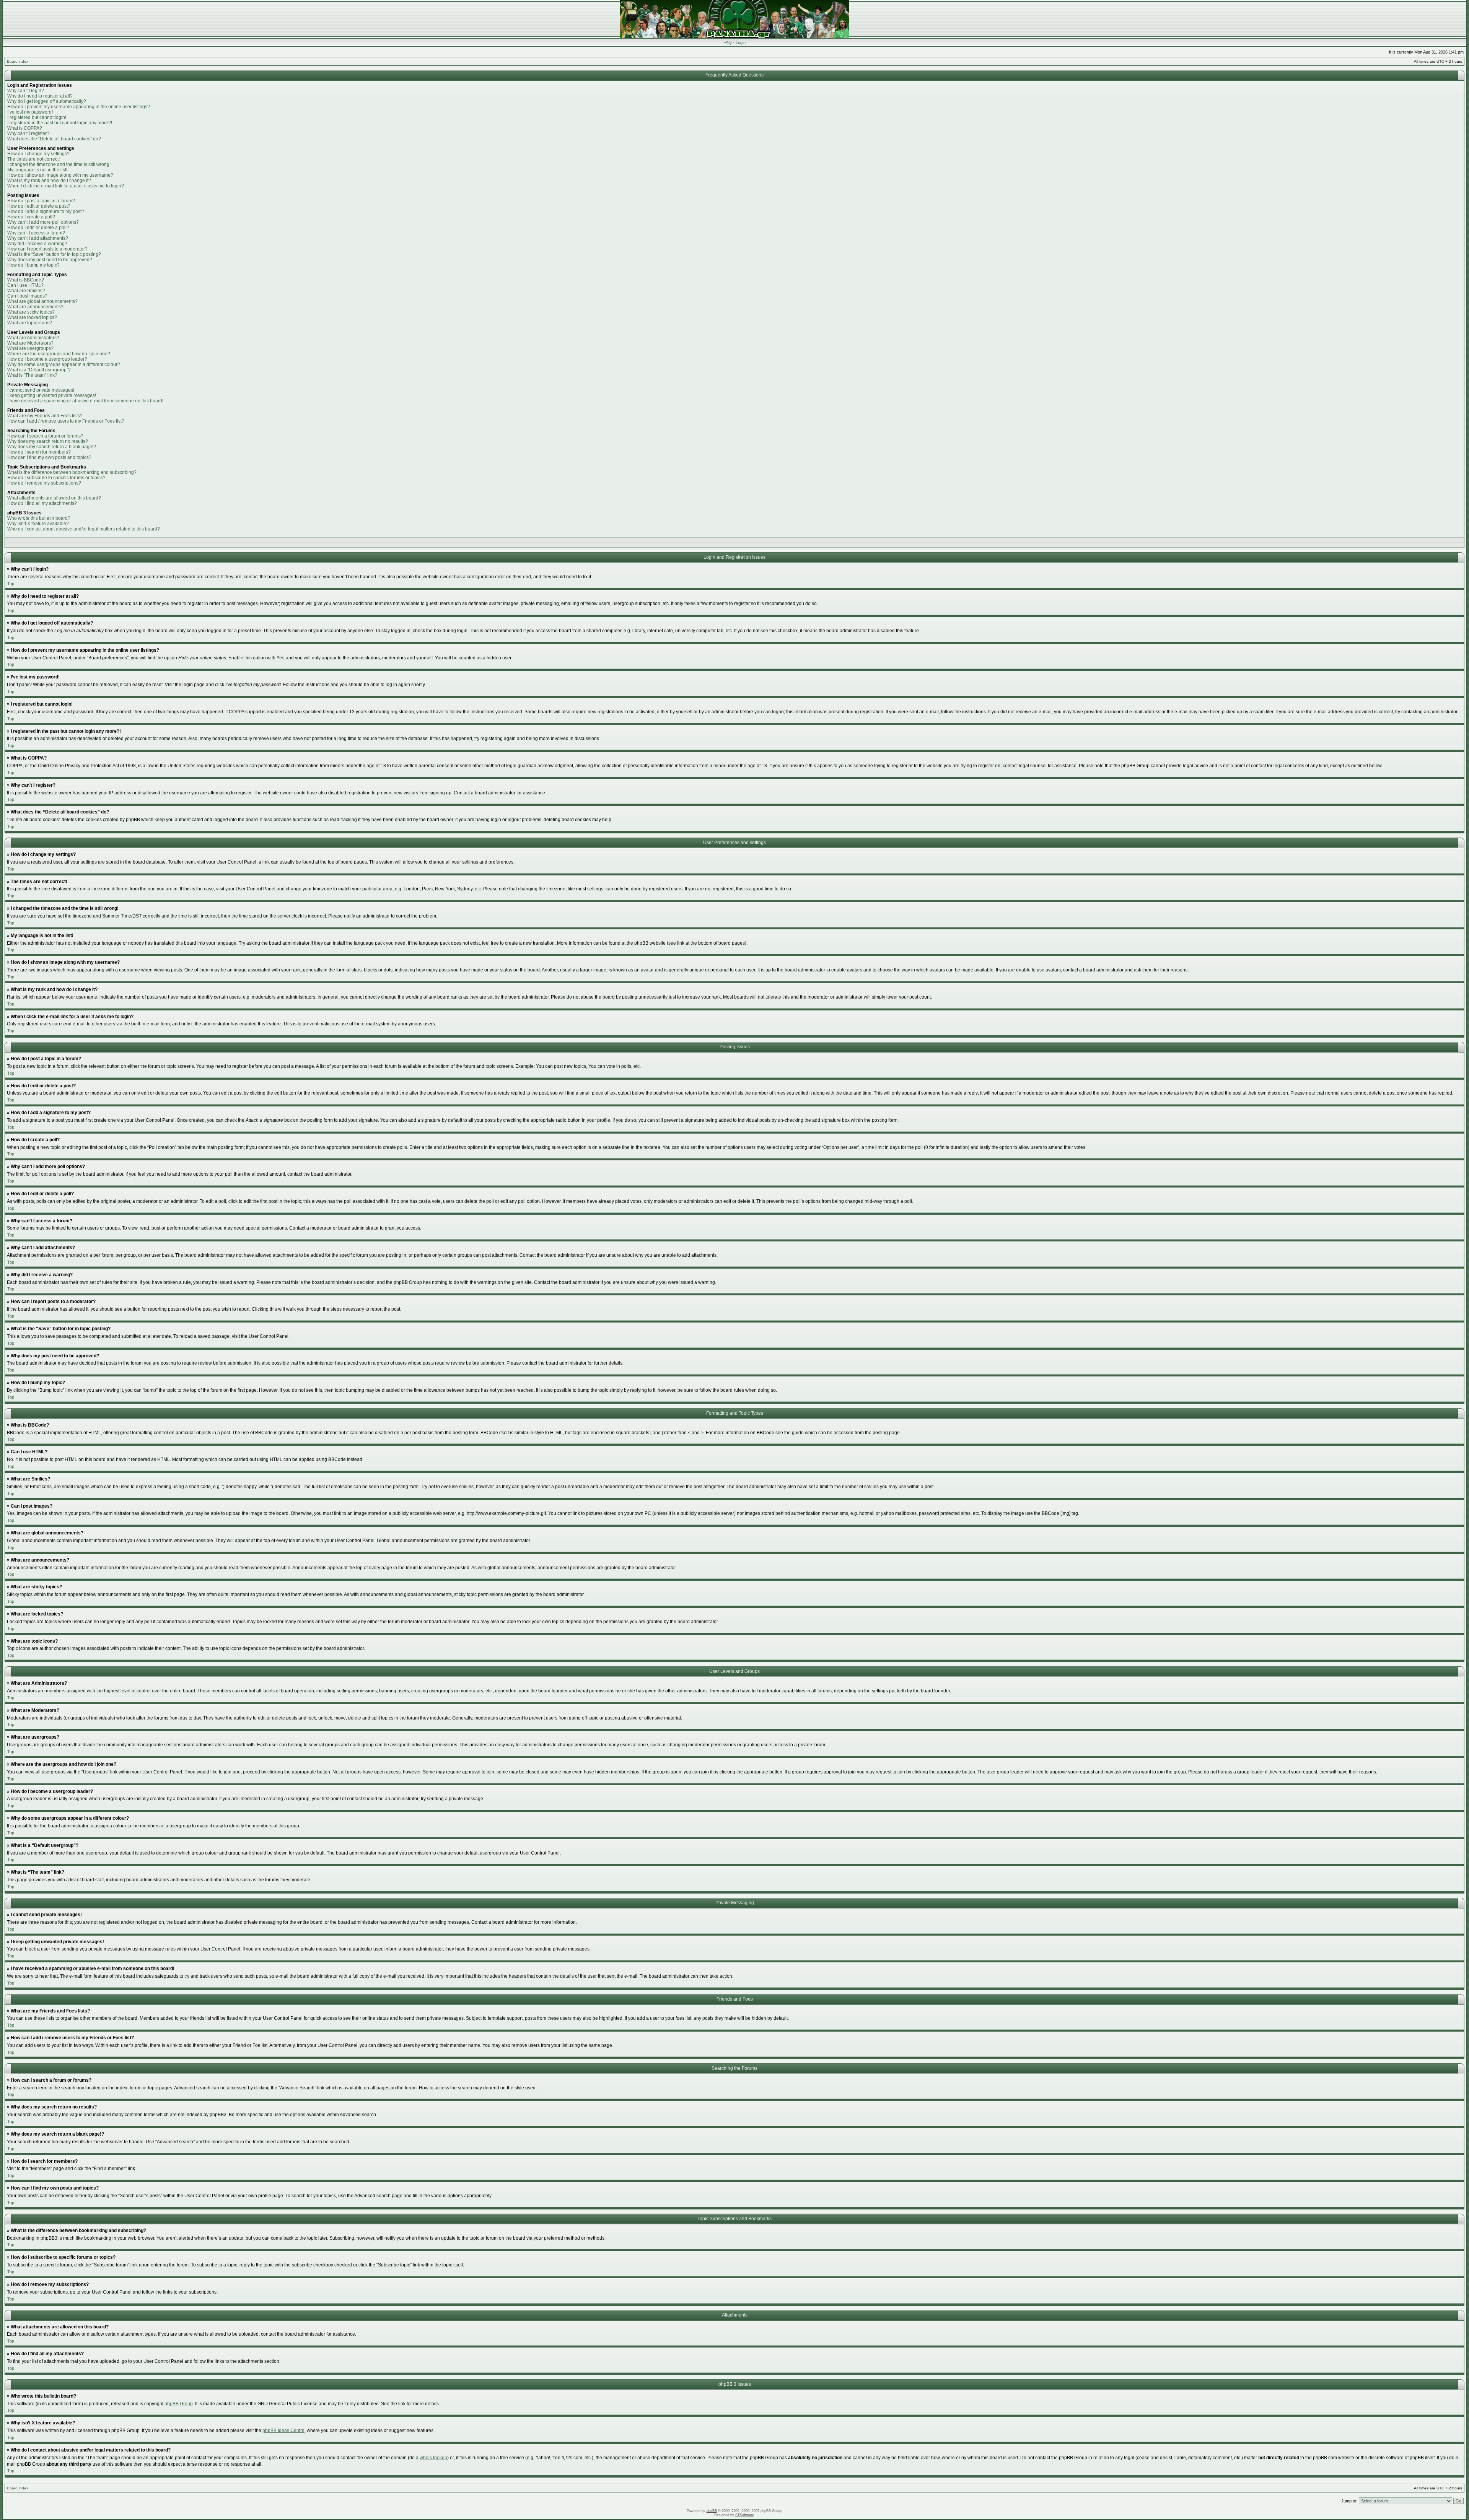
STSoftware (745, 2515)
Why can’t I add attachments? (38, 238)
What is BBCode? (26, 280)
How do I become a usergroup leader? (47, 359)
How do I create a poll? (31, 217)
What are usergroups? (30, 348)
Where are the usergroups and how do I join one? (59, 354)
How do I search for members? (39, 452)
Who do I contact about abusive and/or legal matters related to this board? (84, 529)
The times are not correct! (33, 159)
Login (741, 42)
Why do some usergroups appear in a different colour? (64, 364)
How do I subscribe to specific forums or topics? (56, 478)
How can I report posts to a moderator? (47, 249)
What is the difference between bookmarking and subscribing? (72, 472)
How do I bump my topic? (33, 265)
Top (11, 584)
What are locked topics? (32, 317)
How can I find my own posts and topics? (49, 457)
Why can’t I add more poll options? (43, 222)
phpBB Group (179, 2404)
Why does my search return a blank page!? (52, 447)
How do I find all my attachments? (42, 503)
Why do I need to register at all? (40, 96)
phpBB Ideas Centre (283, 2431)
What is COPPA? (25, 128)
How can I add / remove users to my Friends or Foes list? (66, 421)
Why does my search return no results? (48, 441)
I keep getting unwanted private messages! (52, 395)
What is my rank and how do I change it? (49, 181)
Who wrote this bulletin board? (39, 518)
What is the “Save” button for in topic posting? (54, 254)
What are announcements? (35, 307)
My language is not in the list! (37, 170)
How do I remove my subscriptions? (44, 483)
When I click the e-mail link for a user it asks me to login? (66, 186)
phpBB (712, 2511)
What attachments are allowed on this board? (54, 498)
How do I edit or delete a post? (39, 206)
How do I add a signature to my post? (46, 211)
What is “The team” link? (32, 375)
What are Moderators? (30, 343)
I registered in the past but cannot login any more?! (60, 123)
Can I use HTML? (25, 285)
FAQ (728, 42)
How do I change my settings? (38, 154)
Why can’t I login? (26, 91)
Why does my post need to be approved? (50, 260)
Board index (18, 61)
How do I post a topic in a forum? (41, 201)
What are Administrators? (33, 338)
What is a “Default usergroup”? (39, 370)
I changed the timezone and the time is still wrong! (59, 164)
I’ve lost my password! (30, 112)
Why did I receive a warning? (37, 244)
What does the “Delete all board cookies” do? (54, 139)
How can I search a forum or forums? (45, 436)
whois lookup (433, 2458)
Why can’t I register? (28, 133)
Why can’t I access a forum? (36, 233)
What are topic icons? (30, 323)
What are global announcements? (42, 301)
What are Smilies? (26, 291)
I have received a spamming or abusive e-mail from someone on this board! (85, 401)
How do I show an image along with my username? (60, 175)
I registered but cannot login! (37, 117)
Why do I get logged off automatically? (47, 101)
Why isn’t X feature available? (38, 524)
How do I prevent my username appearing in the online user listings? (79, 107)
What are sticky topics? (31, 312)
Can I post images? (27, 296)
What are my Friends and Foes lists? (45, 416)
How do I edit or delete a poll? (38, 228)
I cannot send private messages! (41, 390)
